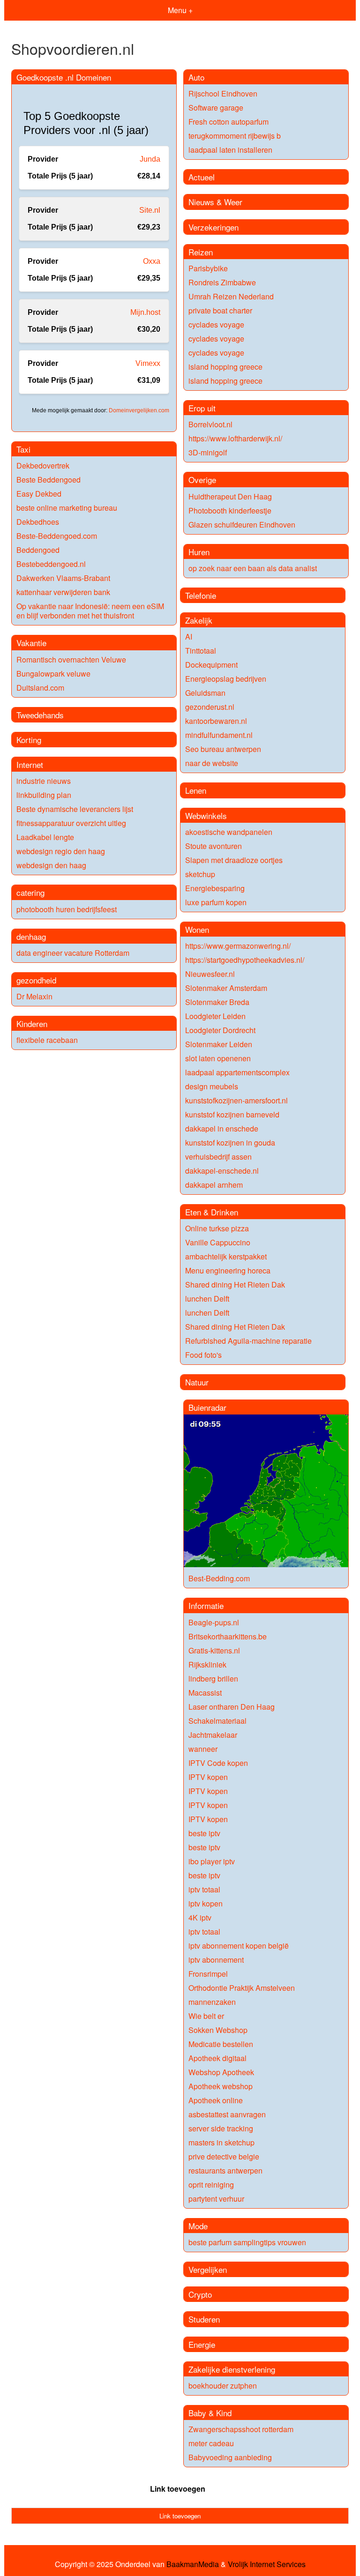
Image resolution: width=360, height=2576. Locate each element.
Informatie (206, 1605)
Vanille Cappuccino (218, 1242)
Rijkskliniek (207, 1664)
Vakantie (31, 643)
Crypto (200, 2294)
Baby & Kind (210, 2413)
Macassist (205, 1693)
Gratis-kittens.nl (214, 1650)
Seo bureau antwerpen (223, 749)
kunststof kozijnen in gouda (230, 1143)
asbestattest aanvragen (227, 2114)
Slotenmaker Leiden (219, 1044)
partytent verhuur (216, 2199)
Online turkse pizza (217, 1228)
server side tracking (221, 2128)
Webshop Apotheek (221, 2072)
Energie (202, 2344)
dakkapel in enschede (222, 1128)
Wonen (197, 929)
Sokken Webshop (218, 2030)
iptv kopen (206, 1903)
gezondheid (36, 980)
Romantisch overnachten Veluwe (71, 659)
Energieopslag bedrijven (226, 679)
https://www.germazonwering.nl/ (238, 946)
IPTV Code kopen (218, 1763)
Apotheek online (216, 2100)
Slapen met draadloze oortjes (234, 860)
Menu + (180, 10)
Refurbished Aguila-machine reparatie (248, 1341)
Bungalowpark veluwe (53, 674)
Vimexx (148, 363)
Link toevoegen (178, 2489)
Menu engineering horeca (228, 1270)
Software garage (216, 108)
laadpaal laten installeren (230, 150)
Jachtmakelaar (213, 1735)
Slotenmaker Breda (217, 1002)
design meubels (212, 1086)
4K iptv (200, 1917)
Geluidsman (205, 693)
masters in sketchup (221, 2142)
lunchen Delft (207, 1299)
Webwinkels (206, 815)
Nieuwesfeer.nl (210, 974)
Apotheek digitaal (217, 2058)
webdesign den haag (51, 865)
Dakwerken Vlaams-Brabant (63, 578)
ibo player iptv (212, 1861)
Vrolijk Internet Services (267, 2564)
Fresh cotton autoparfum (229, 122)
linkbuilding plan (44, 795)
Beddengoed (38, 550)
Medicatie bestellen (221, 2044)
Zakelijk (199, 620)
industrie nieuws (44, 781)
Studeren (204, 2319)
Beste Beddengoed (49, 480)
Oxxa (152, 261)
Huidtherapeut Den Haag (230, 496)
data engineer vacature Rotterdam (73, 953)
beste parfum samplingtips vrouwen (247, 2242)
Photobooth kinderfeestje (230, 510)
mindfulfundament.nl (219, 735)
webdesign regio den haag (61, 851)
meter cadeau (211, 2443)
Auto (196, 77)
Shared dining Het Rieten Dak (235, 1284)
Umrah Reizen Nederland (231, 296)
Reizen (201, 252)
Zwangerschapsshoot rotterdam (241, 2429)
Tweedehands (40, 715)
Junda (150, 159)
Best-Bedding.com (219, 1578)
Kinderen (32, 1024)
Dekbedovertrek (43, 465)
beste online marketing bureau (67, 508)
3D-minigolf (208, 452)
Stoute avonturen (214, 846)
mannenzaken (212, 2002)
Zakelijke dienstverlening (232, 2369)
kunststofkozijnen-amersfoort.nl (236, 1100)
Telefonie (201, 595)
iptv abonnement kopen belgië (239, 1946)
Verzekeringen (214, 227)
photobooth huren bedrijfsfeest (67, 909)
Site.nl (150, 210)
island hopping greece (225, 367)
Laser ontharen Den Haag (232, 1707)
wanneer (203, 1749)
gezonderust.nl (210, 707)
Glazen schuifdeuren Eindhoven (242, 525)
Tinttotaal (201, 651)
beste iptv (204, 1833)
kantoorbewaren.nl (216, 721)
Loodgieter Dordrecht (220, 1030)
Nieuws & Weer (215, 202)
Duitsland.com (40, 688)
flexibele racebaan (47, 1040)
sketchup (200, 874)
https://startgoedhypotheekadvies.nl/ (245, 960)
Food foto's (203, 1355)
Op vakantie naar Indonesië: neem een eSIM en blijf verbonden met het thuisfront (90, 611)
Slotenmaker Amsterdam (226, 988)
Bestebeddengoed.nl (51, 564)
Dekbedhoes (38, 522)
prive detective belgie (224, 2156)
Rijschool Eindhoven (223, 93)
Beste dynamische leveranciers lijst (75, 809)
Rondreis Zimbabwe (222, 282)
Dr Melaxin (34, 996)
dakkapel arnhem (214, 1185)
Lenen (196, 790)
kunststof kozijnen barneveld (232, 1114)
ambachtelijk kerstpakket (226, 1256)
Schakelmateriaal (217, 1721)
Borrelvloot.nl (210, 424)
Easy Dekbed (39, 494)
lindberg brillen (213, 1679)
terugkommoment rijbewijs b (235, 136)
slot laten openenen (218, 1058)
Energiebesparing (215, 888)
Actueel (202, 177)
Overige (202, 480)
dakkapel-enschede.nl (222, 1171)
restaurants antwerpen (225, 2170)
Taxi (23, 449)
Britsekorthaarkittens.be (228, 1636)
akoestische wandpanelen (229, 832)
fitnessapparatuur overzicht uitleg (71, 823)
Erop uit (202, 408)
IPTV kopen (208, 1777)
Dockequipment (211, 665)
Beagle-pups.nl (214, 1622)
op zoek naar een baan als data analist (253, 568)
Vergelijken (208, 2269)
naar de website (212, 763)
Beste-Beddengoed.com (57, 536)
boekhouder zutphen (223, 2386)
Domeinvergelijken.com (139, 410)
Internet (30, 764)
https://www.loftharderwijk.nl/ (235, 438)
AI (189, 637)
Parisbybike (208, 268)
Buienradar (207, 1407)
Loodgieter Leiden (215, 1016)
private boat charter (220, 310)
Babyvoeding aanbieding (230, 2457)
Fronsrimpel (208, 1974)
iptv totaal (204, 1889)
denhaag (31, 936)
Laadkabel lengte (45, 837)
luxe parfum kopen (216, 902)
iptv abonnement (216, 1960)
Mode (198, 2226)
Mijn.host (145, 312)
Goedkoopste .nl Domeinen (64, 77)
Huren (199, 552)
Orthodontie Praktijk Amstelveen (242, 1988)
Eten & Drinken (212, 1212)
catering (30, 892)
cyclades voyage (216, 324)
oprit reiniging (211, 2185)
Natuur (197, 1382)
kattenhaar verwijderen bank (63, 592)
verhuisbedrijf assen (218, 1157)
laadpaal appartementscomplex (237, 1072)
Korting (29, 740)
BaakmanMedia (193, 2564)
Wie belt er (206, 2016)
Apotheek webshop (221, 2086)
